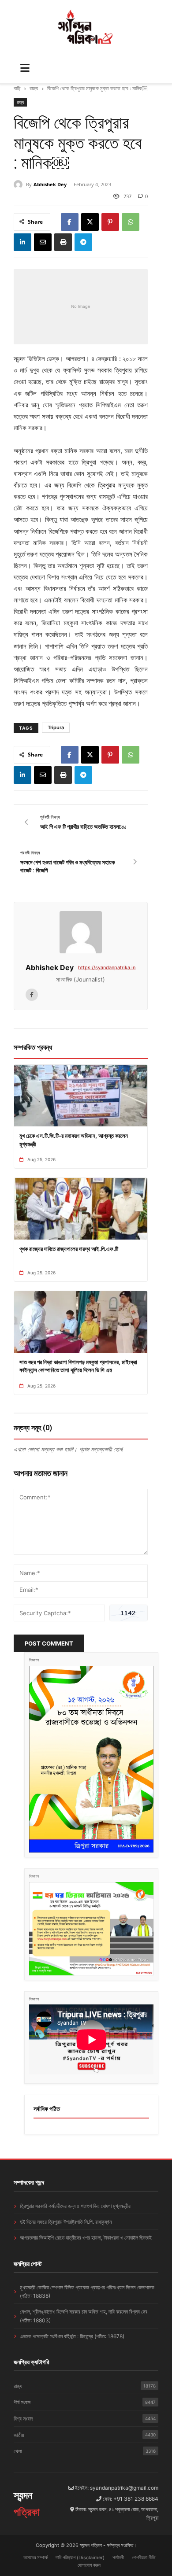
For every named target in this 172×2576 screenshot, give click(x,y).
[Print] (63, 242)
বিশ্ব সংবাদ (85, 2419)
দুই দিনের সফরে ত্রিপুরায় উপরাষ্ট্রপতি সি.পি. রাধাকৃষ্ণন (66, 2222)
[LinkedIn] (22, 242)
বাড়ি (17, 88)
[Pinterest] (110, 222)
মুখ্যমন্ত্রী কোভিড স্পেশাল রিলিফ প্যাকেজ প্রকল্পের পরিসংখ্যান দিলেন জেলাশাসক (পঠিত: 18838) (87, 2292)
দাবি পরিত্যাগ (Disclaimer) (80, 2558)
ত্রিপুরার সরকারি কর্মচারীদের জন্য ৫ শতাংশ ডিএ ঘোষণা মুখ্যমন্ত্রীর (75, 2206)
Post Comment (49, 1643)
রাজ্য (34, 88)
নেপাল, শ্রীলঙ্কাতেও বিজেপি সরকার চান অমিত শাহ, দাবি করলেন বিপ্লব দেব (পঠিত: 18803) (84, 2316)
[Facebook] (70, 222)
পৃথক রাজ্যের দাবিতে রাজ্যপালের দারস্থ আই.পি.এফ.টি (69, 1249)
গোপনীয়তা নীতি (144, 2558)
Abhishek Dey (50, 184)
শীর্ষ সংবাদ (85, 2402)
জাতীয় (85, 2435)
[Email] (43, 242)
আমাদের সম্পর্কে (36, 2558)
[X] (90, 222)
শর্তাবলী (118, 2558)
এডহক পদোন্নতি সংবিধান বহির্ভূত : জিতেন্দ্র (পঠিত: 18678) (72, 2336)
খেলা (85, 2451)
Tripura (56, 727)
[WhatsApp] (131, 222)
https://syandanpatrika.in (107, 967)
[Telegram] (83, 242)
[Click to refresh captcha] (129, 1613)
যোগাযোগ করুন (89, 2565)
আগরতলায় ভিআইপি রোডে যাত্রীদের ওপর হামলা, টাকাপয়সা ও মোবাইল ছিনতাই (86, 2238)
